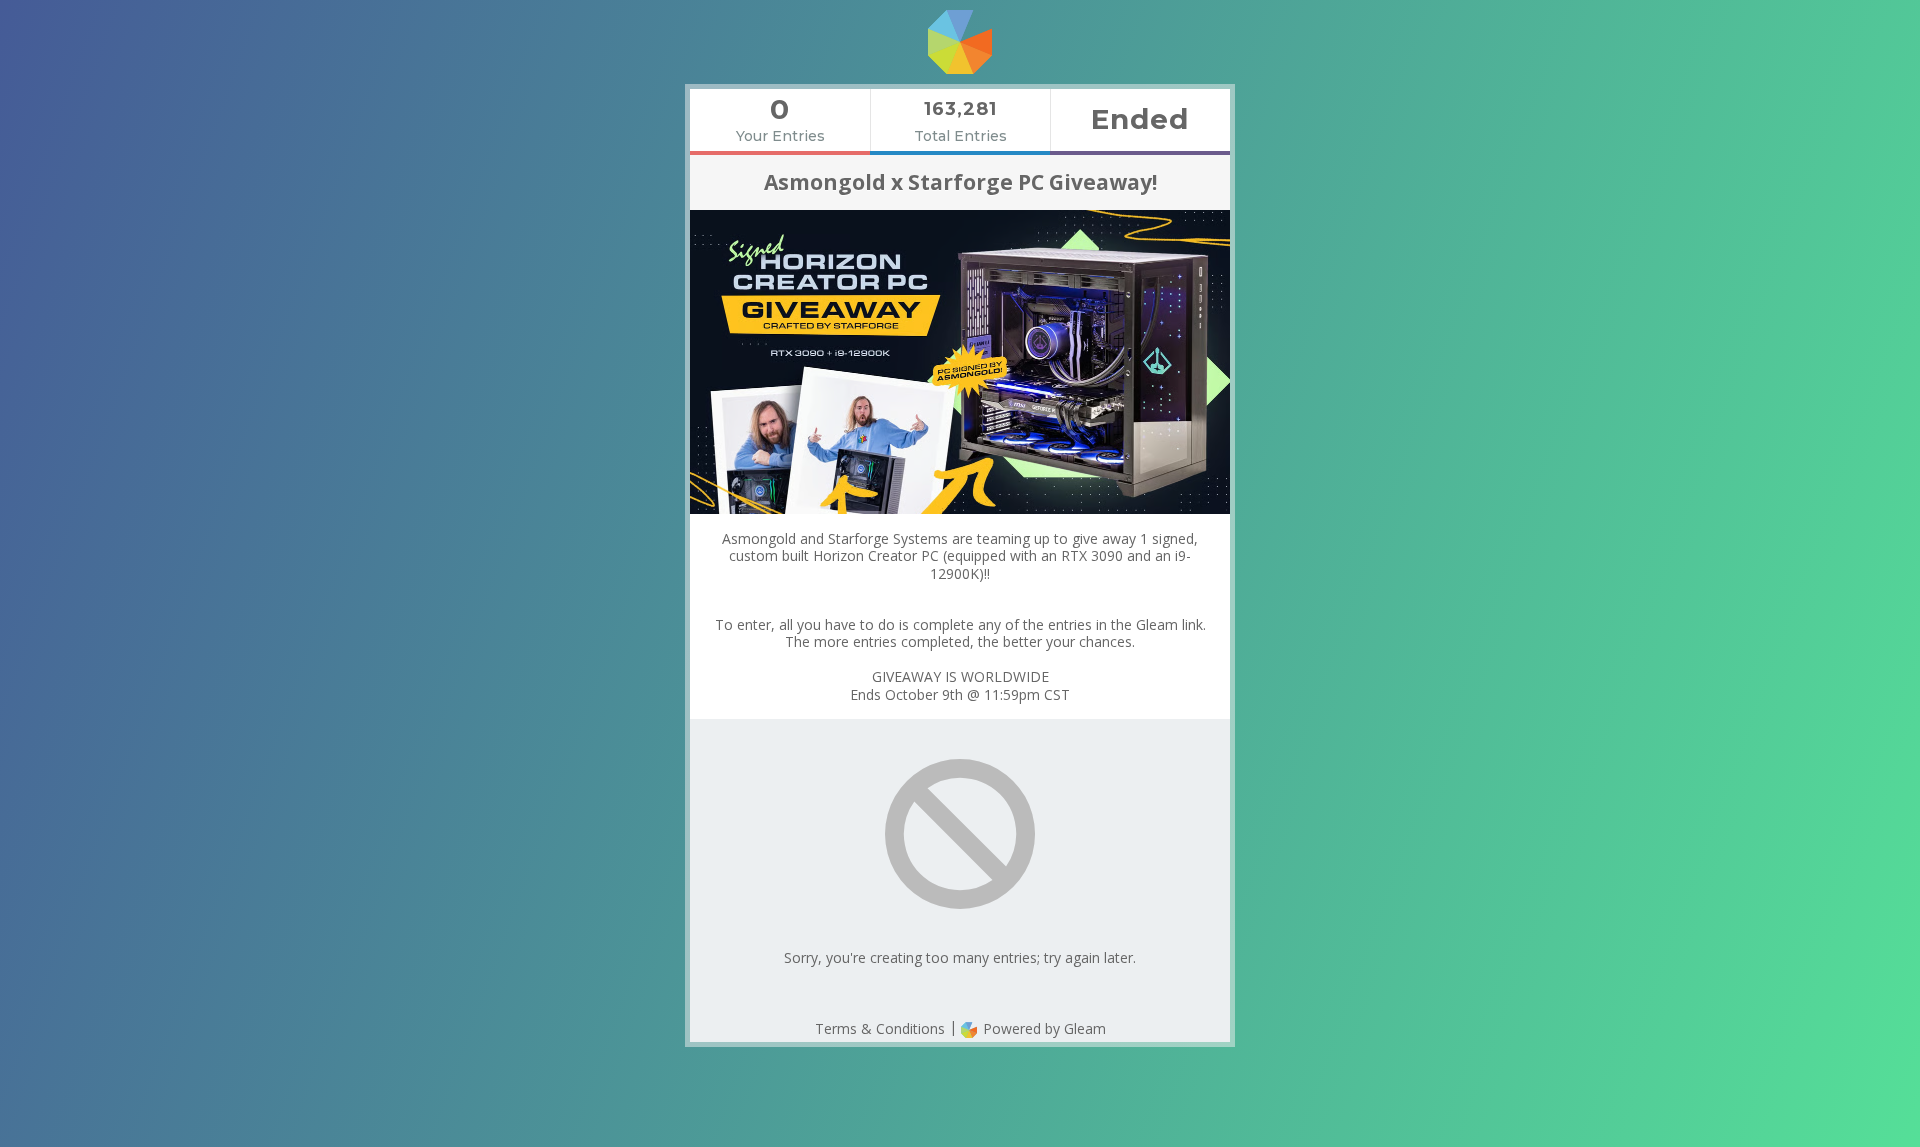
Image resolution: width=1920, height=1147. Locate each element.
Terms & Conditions (880, 1028)
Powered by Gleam (1042, 1028)
